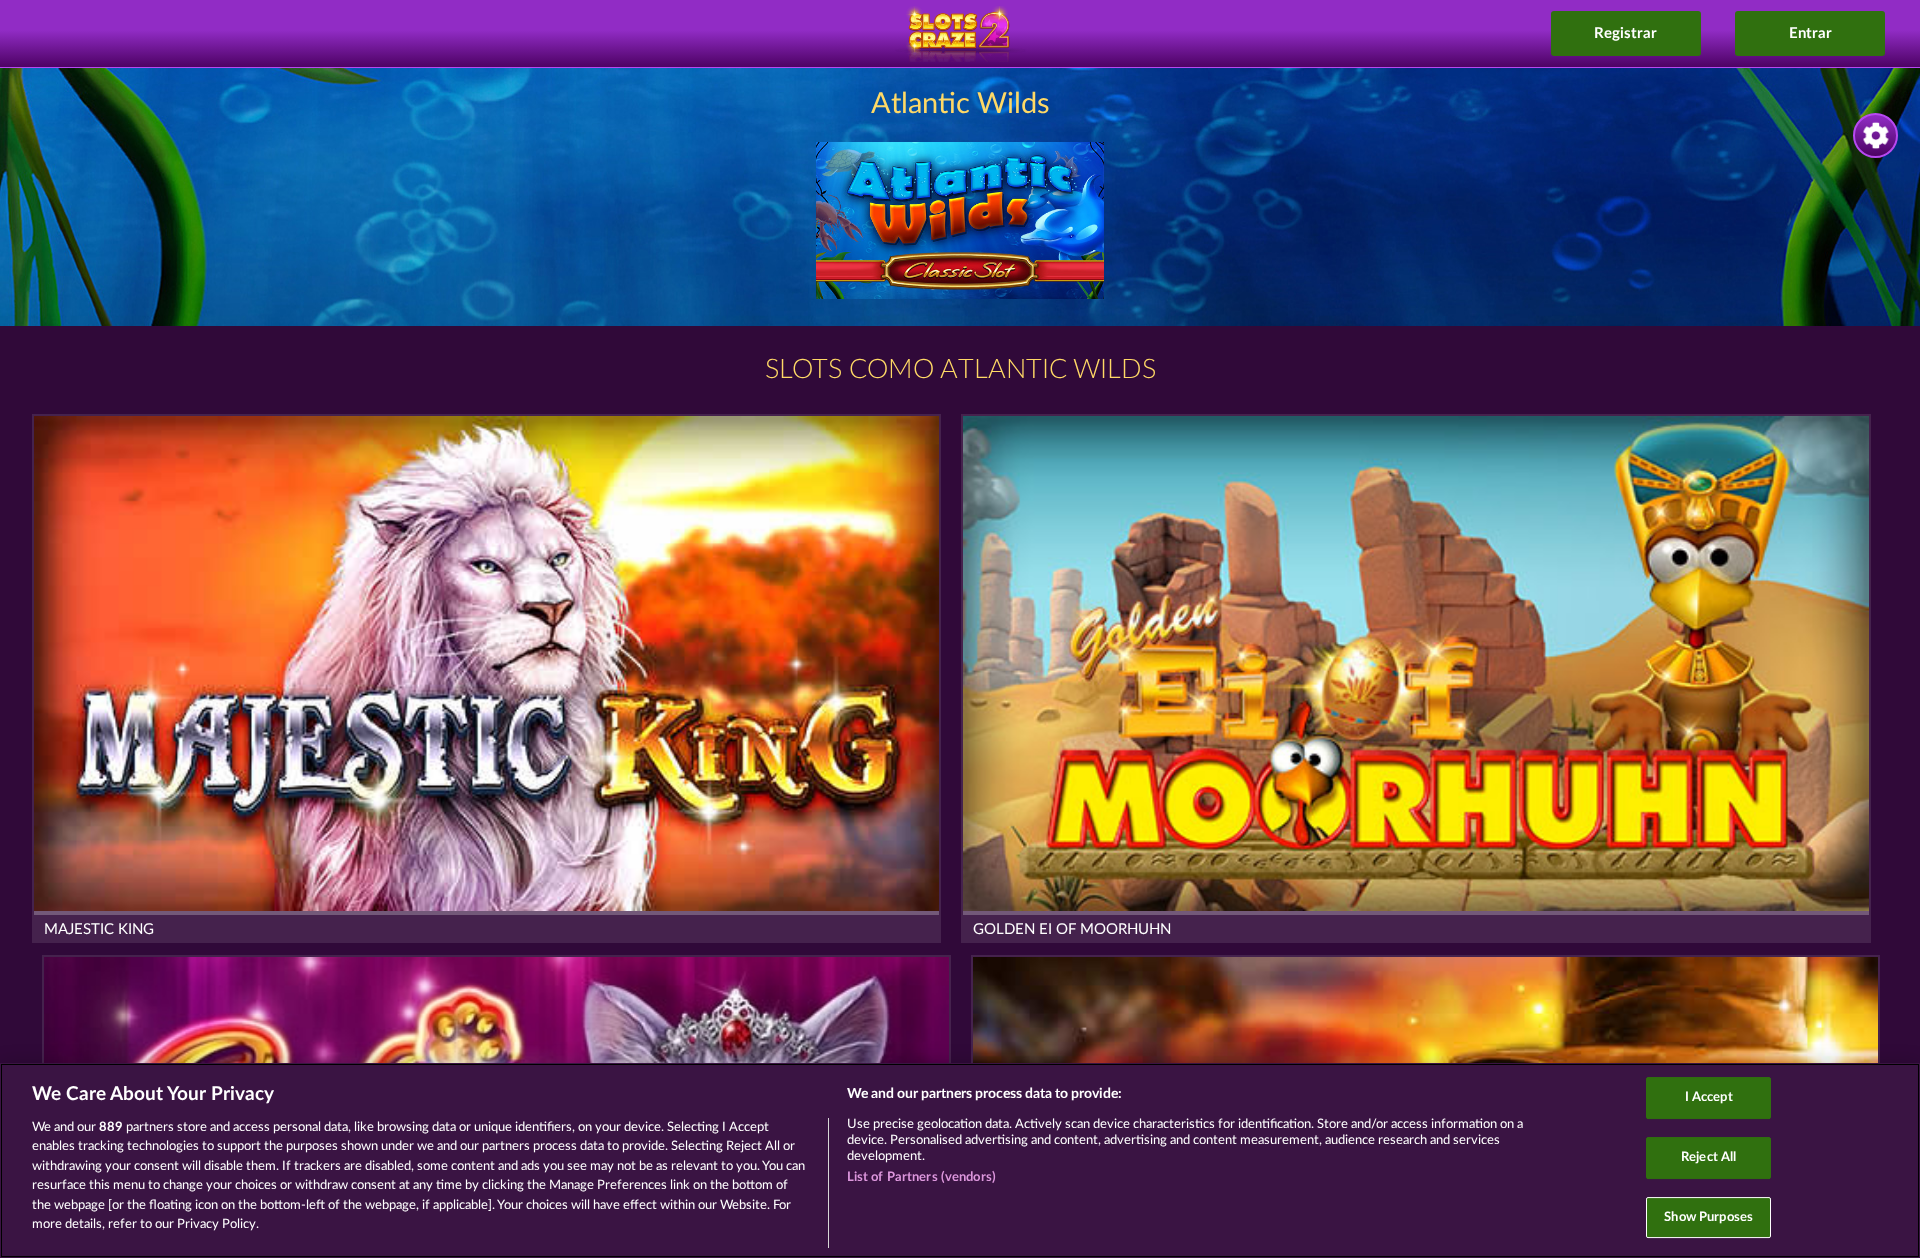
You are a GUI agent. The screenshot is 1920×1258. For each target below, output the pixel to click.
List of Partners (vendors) (921, 1177)
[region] (960, 1160)
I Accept (1709, 1098)
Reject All (1708, 1157)
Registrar (1625, 33)
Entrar (1810, 33)
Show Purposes (1708, 1217)
